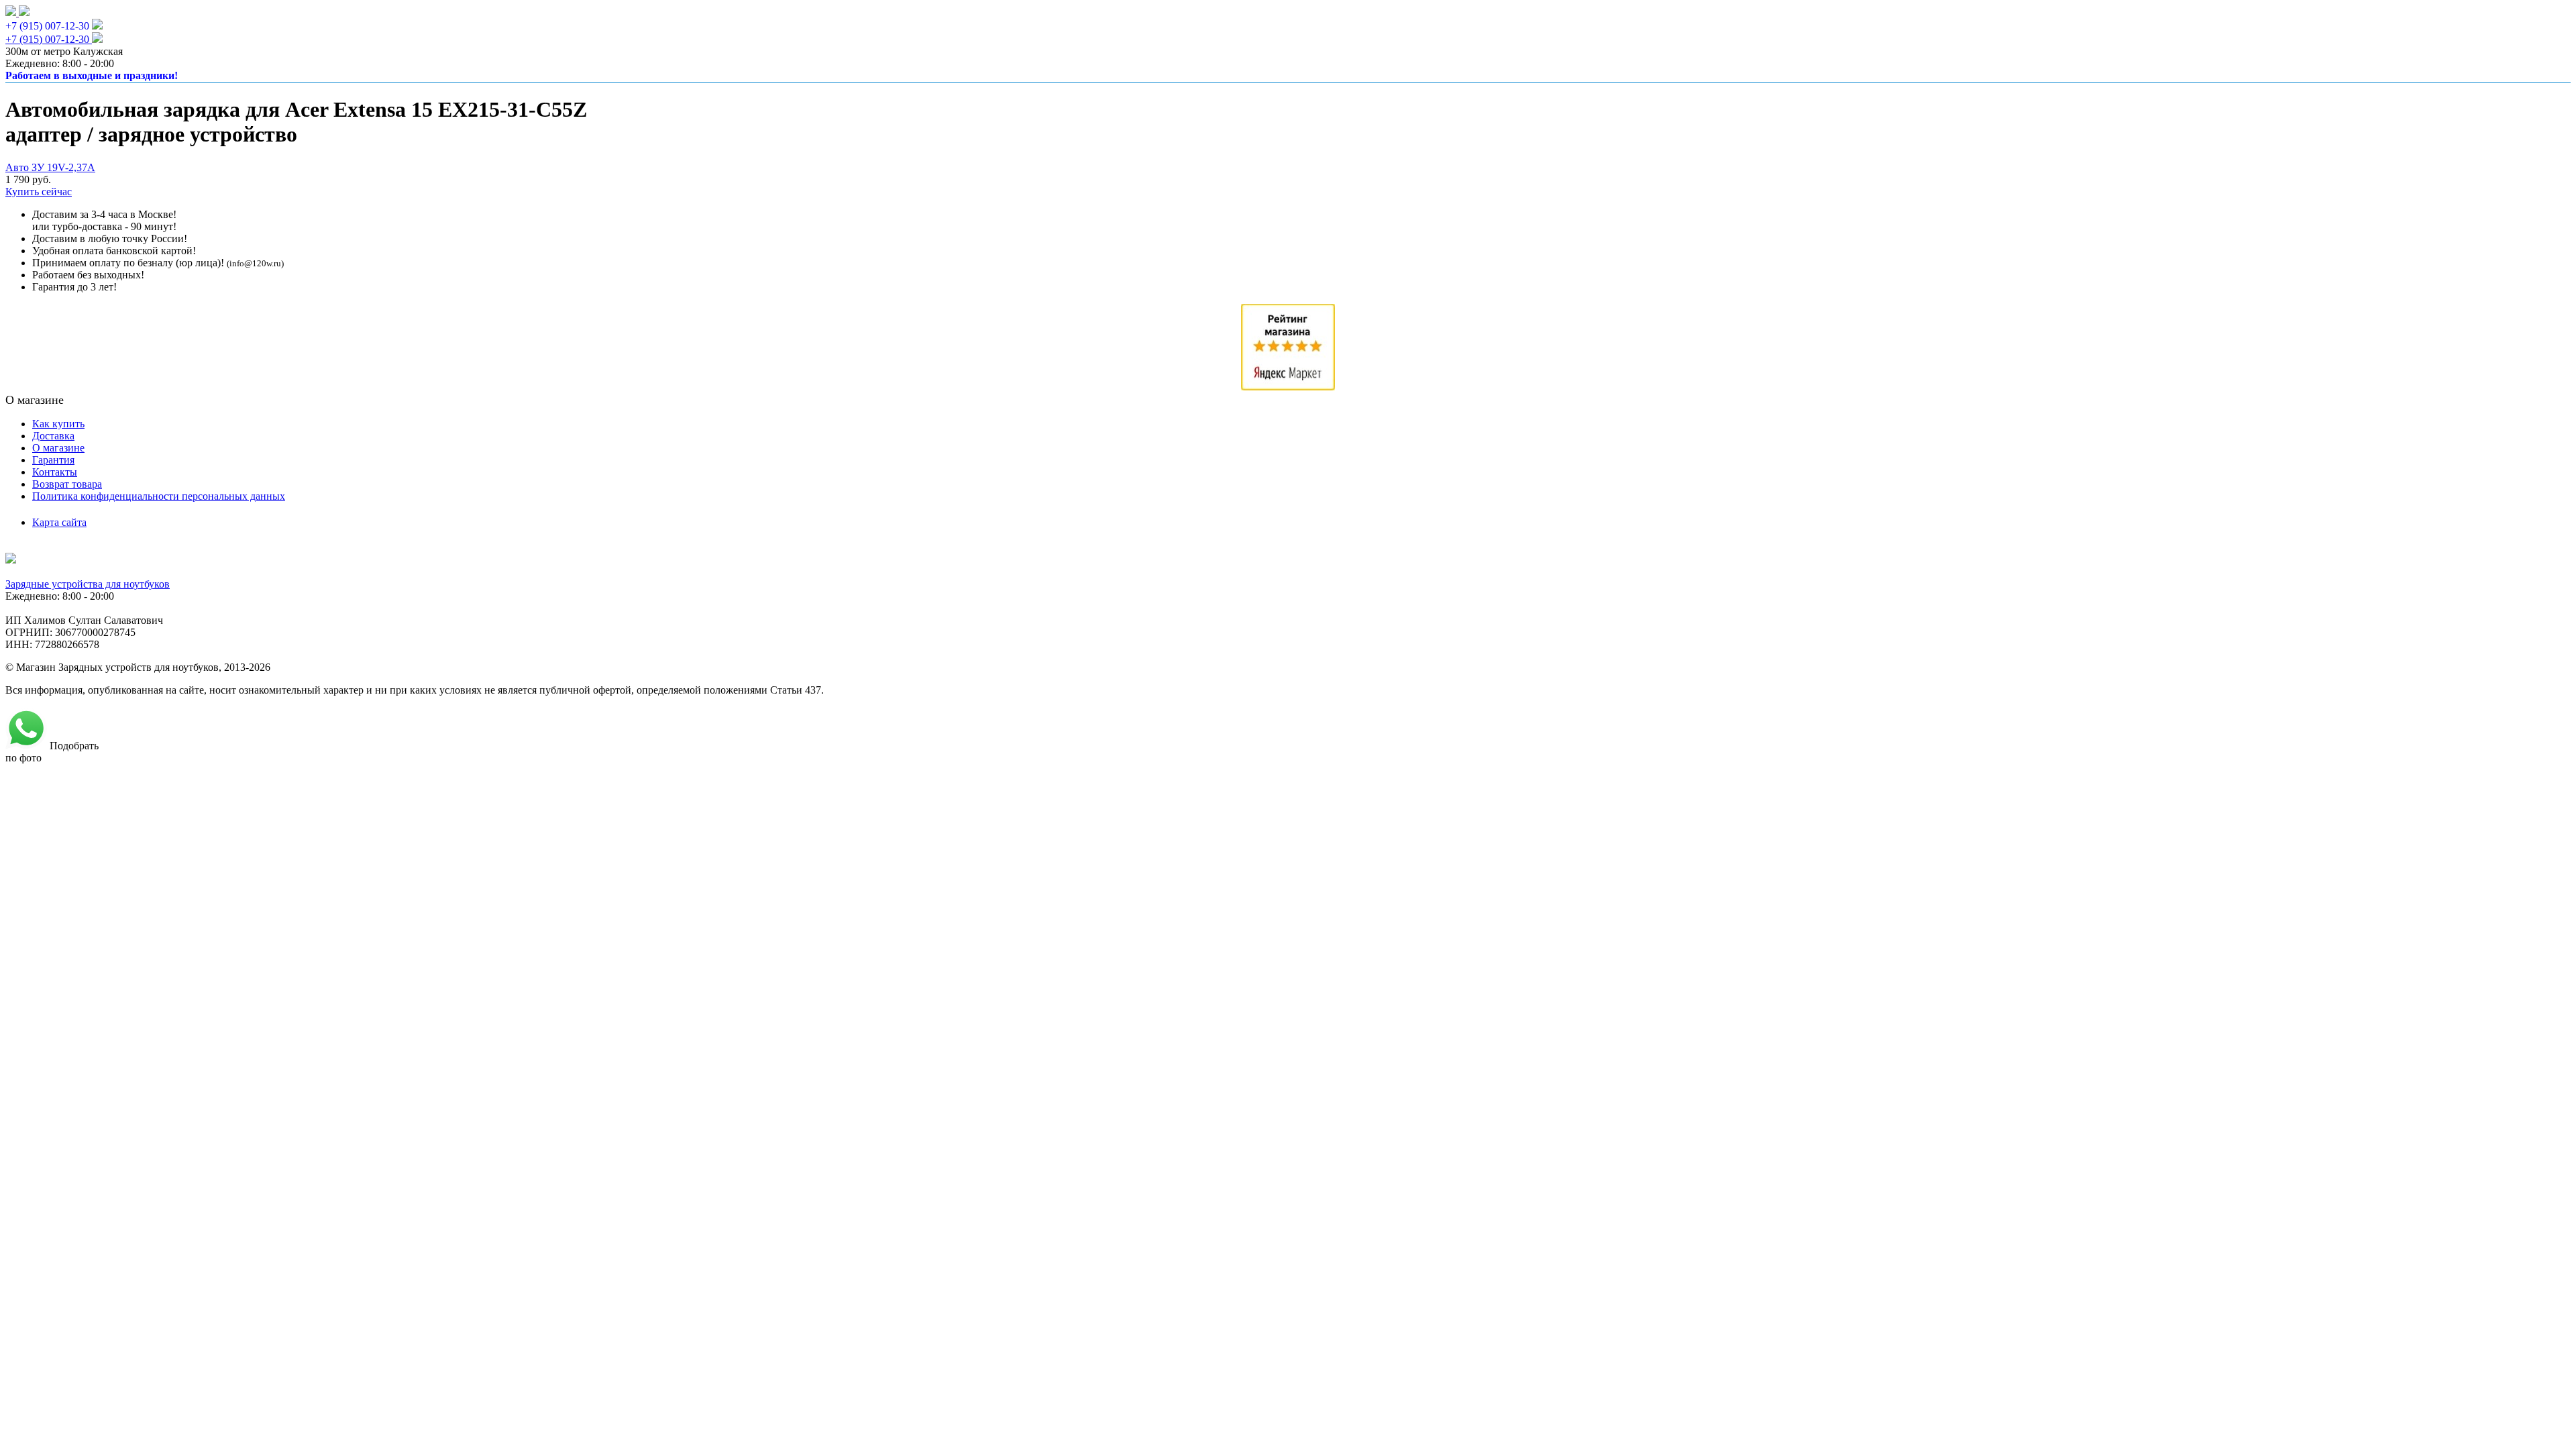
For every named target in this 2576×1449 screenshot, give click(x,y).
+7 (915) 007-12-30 (47, 26)
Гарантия (53, 460)
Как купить (58, 424)
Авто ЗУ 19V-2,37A (50, 167)
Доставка (53, 436)
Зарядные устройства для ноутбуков (88, 584)
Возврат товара (67, 484)
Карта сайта (59, 522)
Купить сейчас (39, 192)
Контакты (55, 472)
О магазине (58, 448)
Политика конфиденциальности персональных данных (159, 496)
